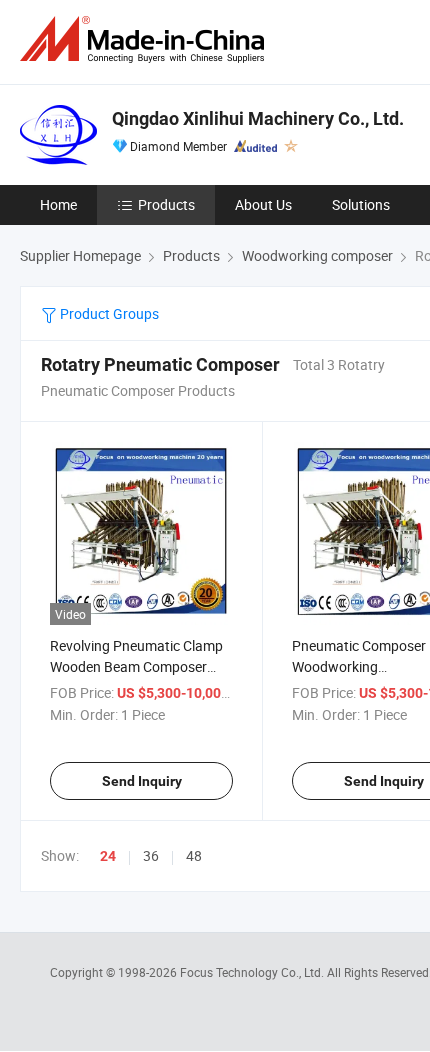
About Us (263, 204)
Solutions (361, 204)
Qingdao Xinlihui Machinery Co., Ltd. (258, 118)
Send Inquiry (142, 781)
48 (194, 855)
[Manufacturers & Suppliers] (146, 39)
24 (108, 856)
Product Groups (108, 313)
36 (151, 855)
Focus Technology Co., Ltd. (253, 972)
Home (58, 204)
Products (166, 204)
